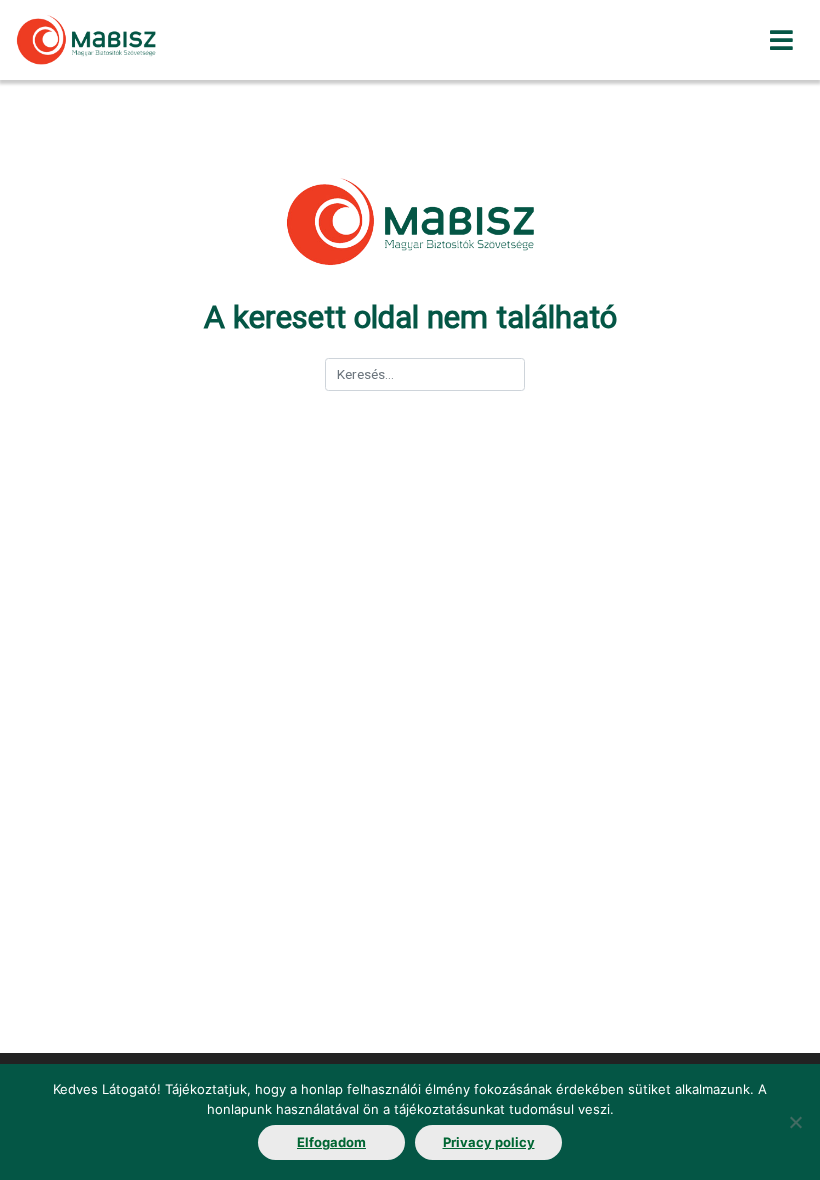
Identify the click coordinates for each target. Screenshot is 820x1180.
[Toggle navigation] (781, 40)
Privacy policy (489, 1142)
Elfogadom (331, 1142)
